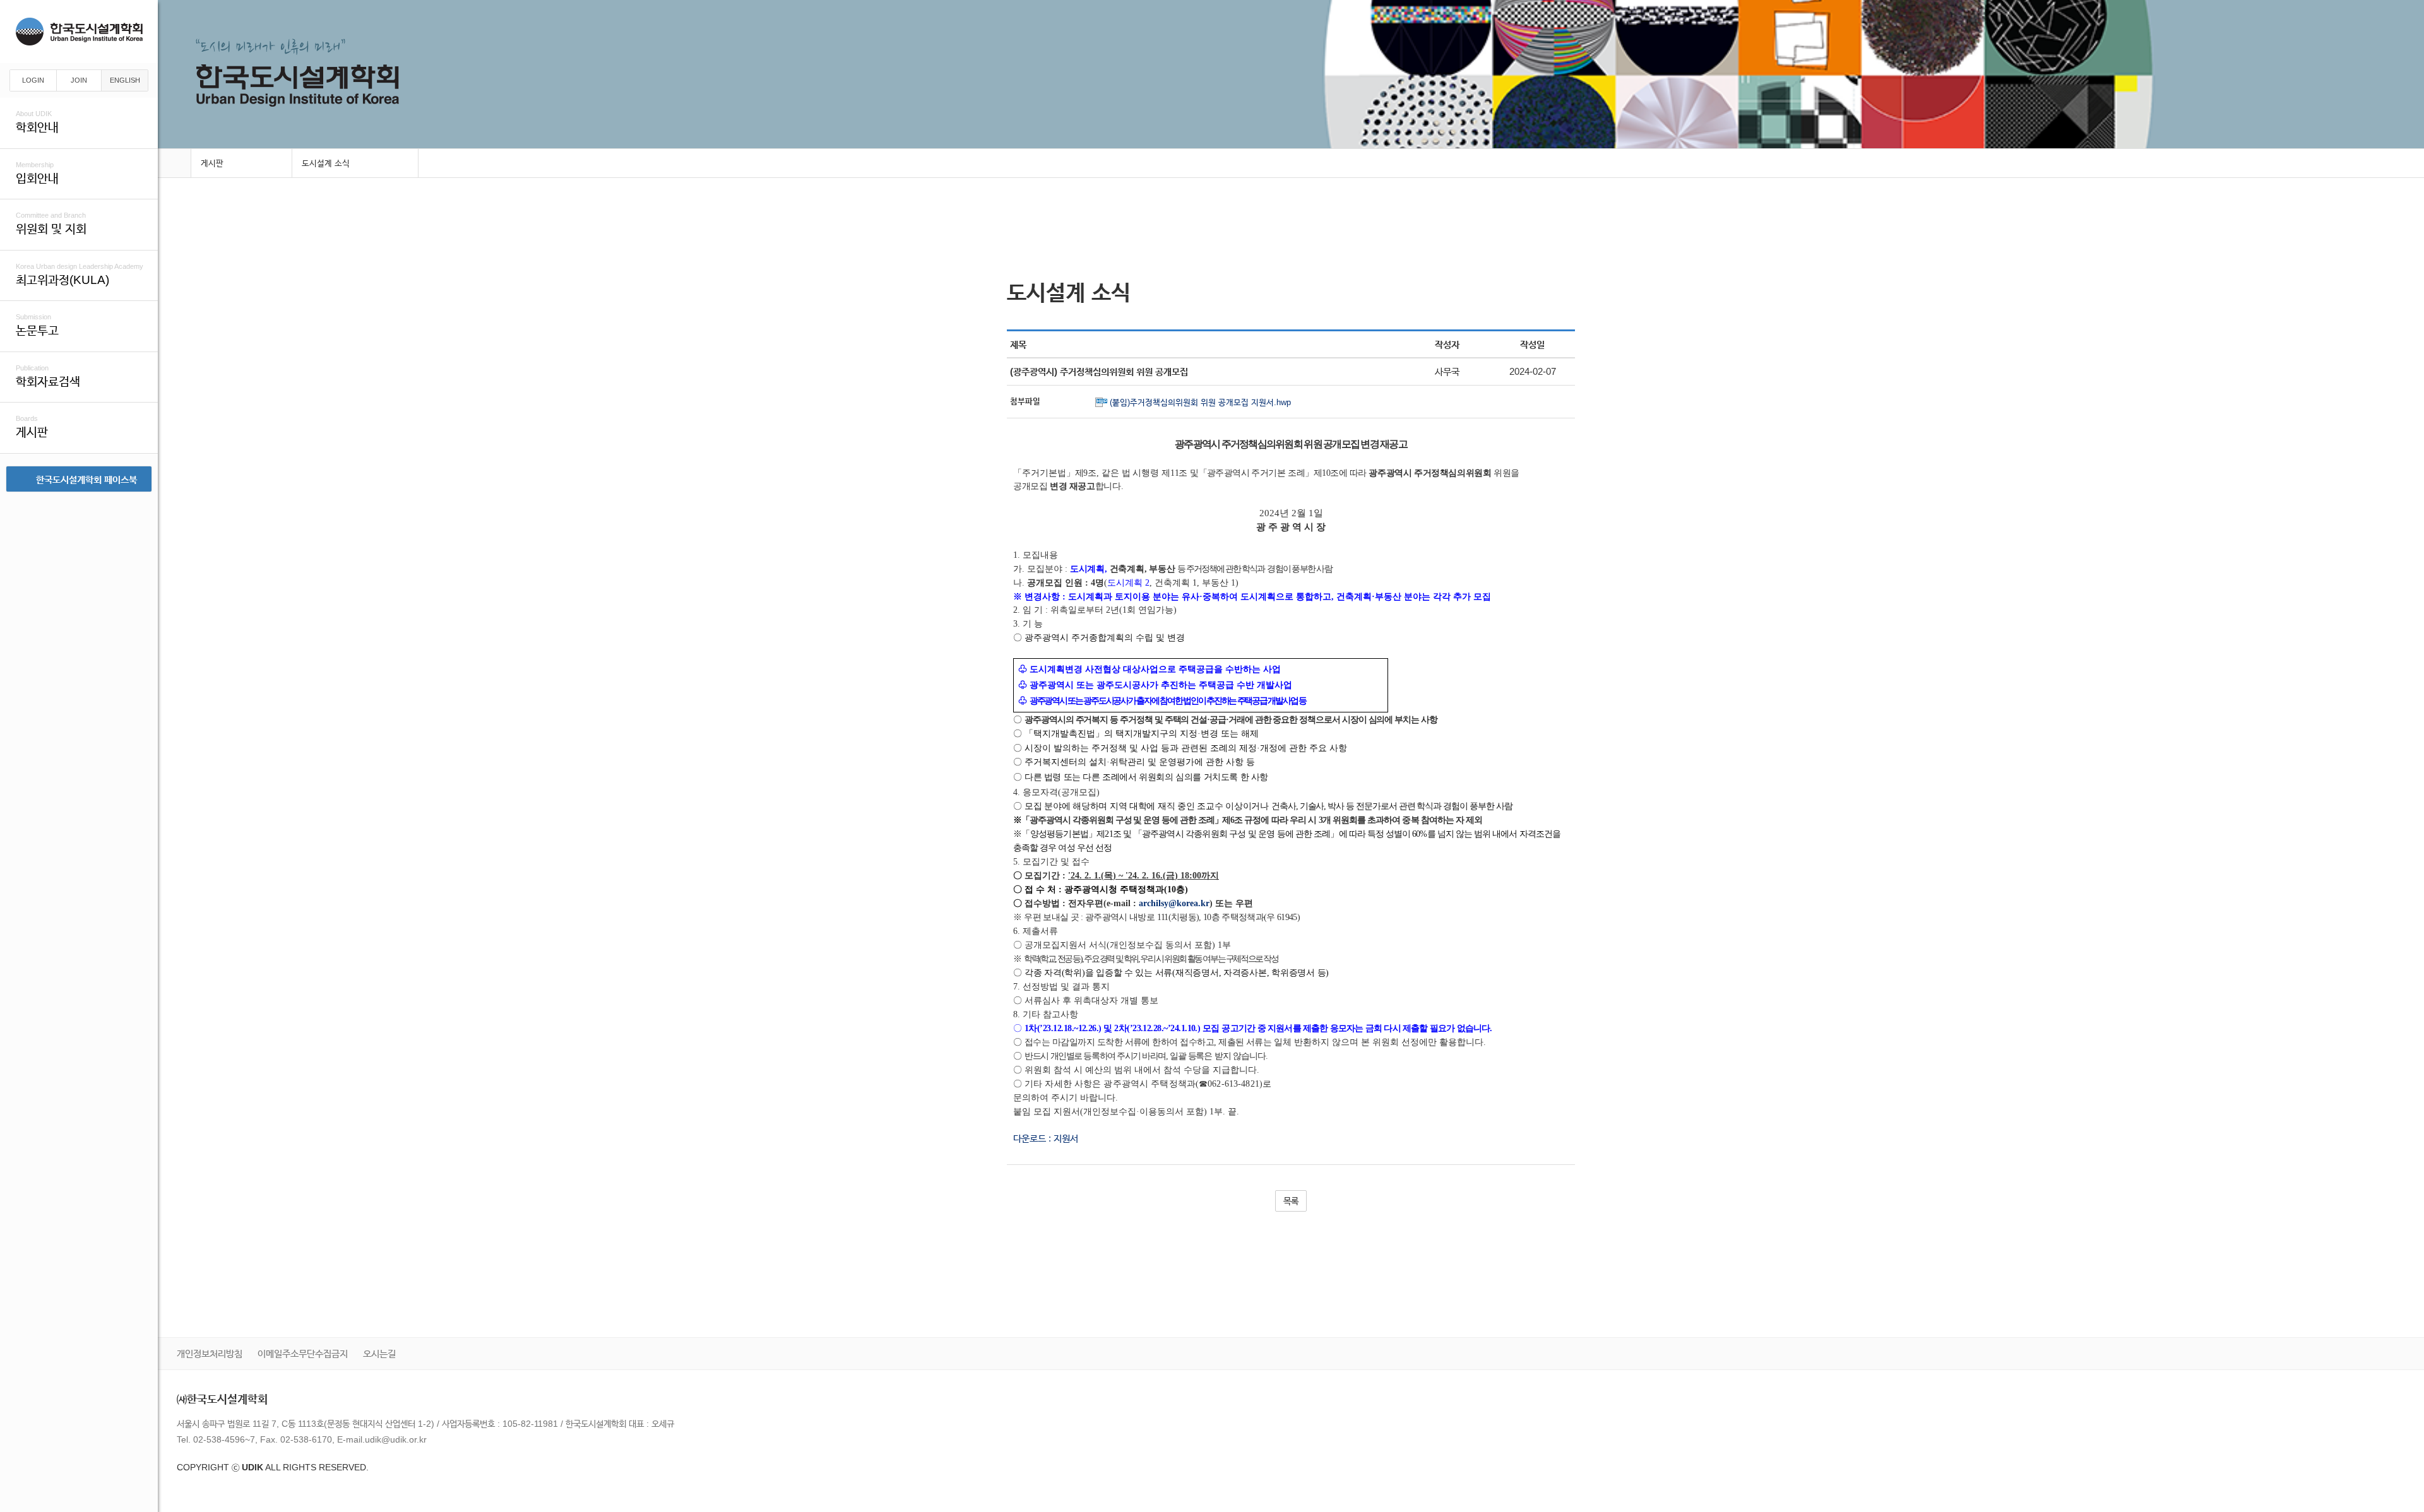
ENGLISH (125, 80)
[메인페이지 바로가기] (174, 164)
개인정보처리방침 (210, 1353)
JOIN (79, 80)
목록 (1291, 1201)
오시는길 (379, 1353)
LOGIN (33, 80)
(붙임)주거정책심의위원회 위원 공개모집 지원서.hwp (1200, 402)
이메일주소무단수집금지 (303, 1353)
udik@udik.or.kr (396, 1439)
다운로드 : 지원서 (1046, 1138)
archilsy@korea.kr (1174, 903)
